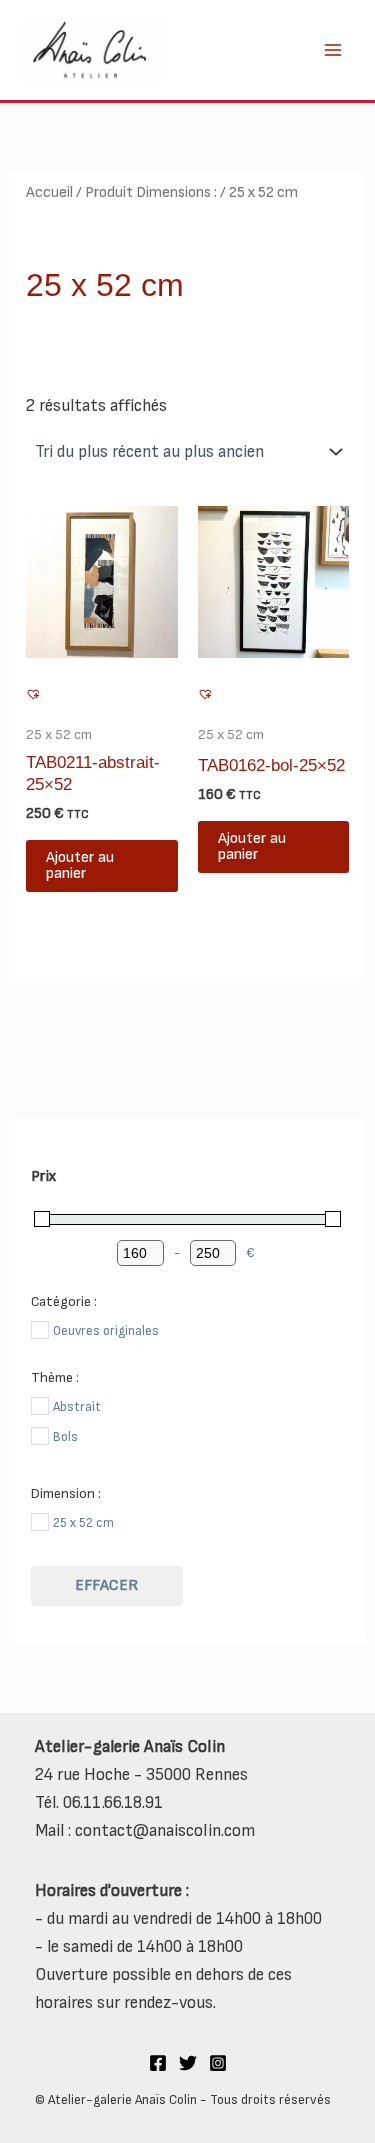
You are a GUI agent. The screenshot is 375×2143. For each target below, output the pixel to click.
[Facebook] (158, 2063)
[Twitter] (188, 2063)
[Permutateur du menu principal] (333, 50)
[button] (35, 696)
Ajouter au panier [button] (80, 865)
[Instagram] (218, 2063)
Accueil (49, 192)
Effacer (106, 1585)
